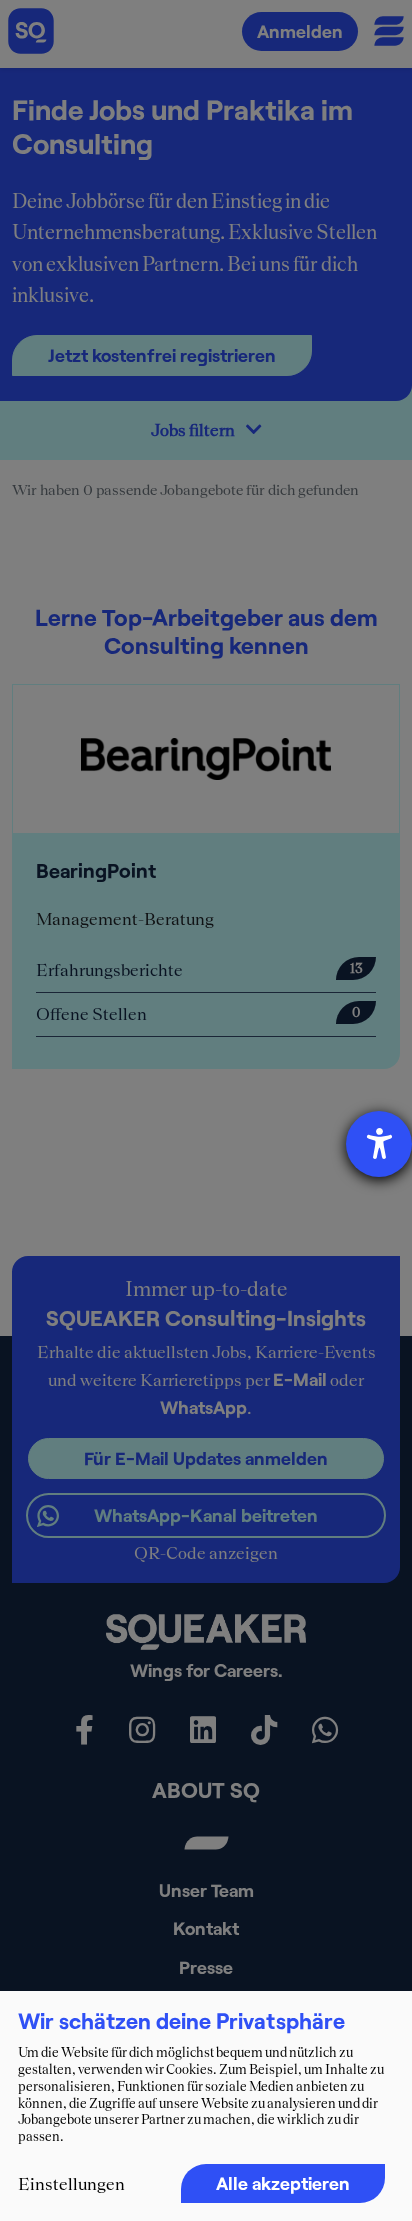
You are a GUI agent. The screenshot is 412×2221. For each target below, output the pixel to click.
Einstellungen (71, 2184)
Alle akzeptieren (283, 2183)
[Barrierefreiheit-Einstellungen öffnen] (379, 1144)
